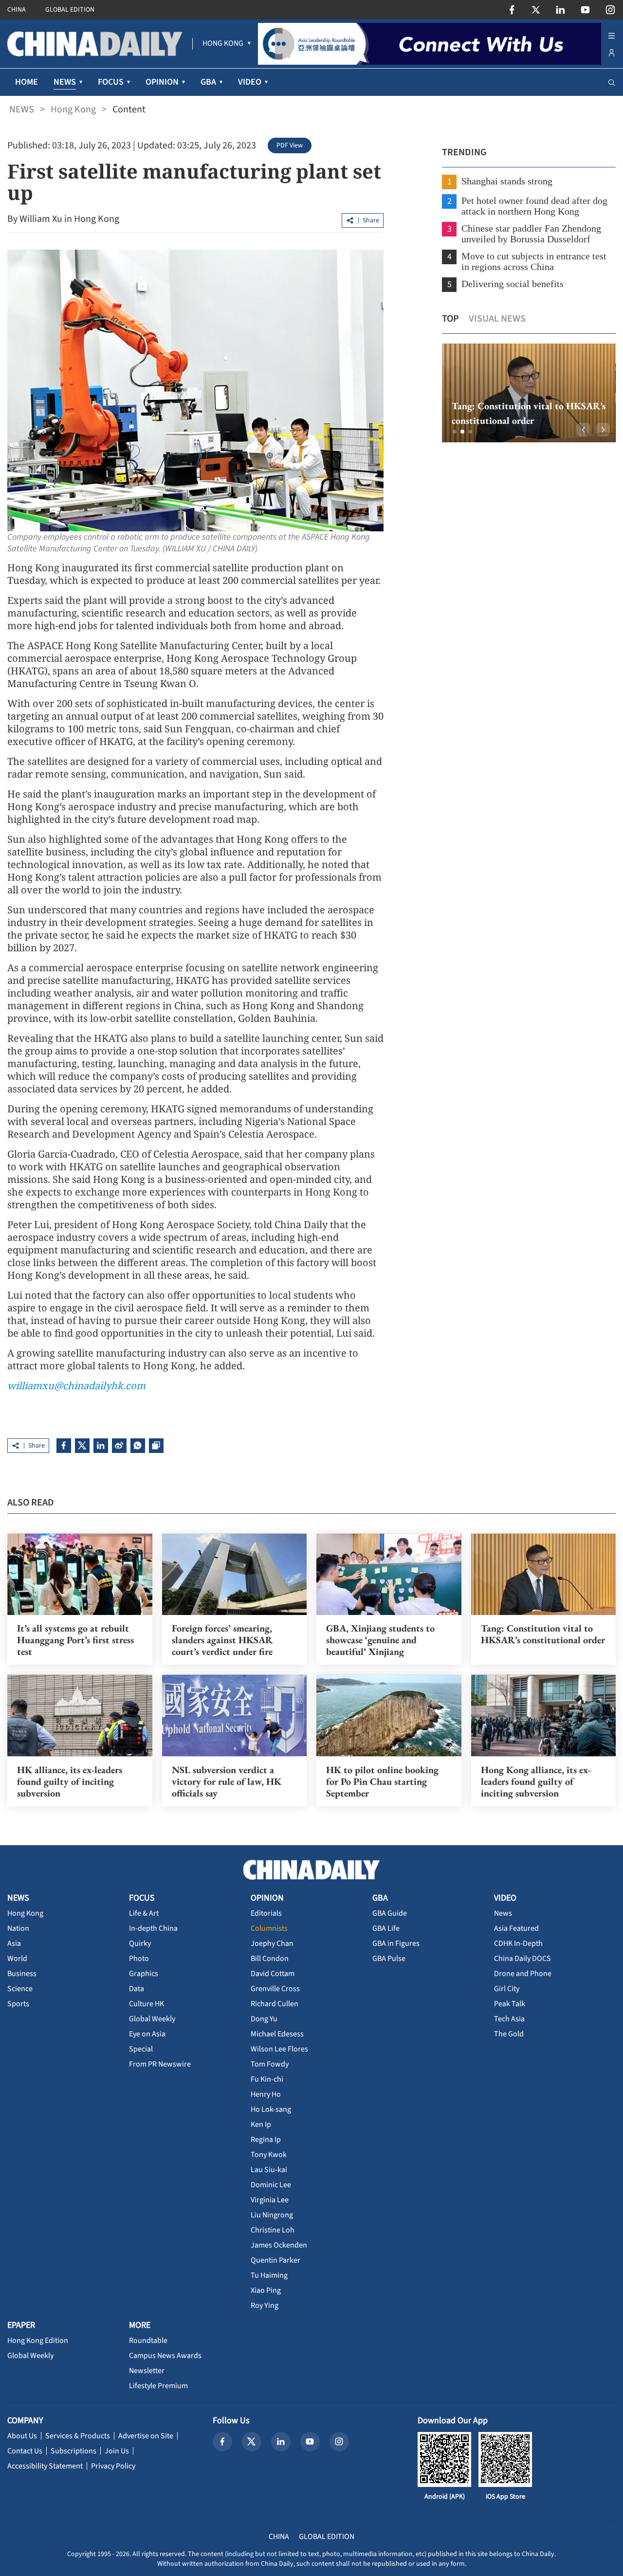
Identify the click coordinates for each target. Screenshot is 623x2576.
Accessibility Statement (45, 2466)
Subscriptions (73, 2451)
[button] (455, 432)
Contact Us (25, 2451)
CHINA (17, 10)
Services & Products (78, 2436)
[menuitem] (223, 44)
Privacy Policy (113, 2466)
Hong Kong (73, 109)
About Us (22, 2436)
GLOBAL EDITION (70, 10)
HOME (27, 82)
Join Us (117, 2451)
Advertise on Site (146, 2436)
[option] (529, 393)
